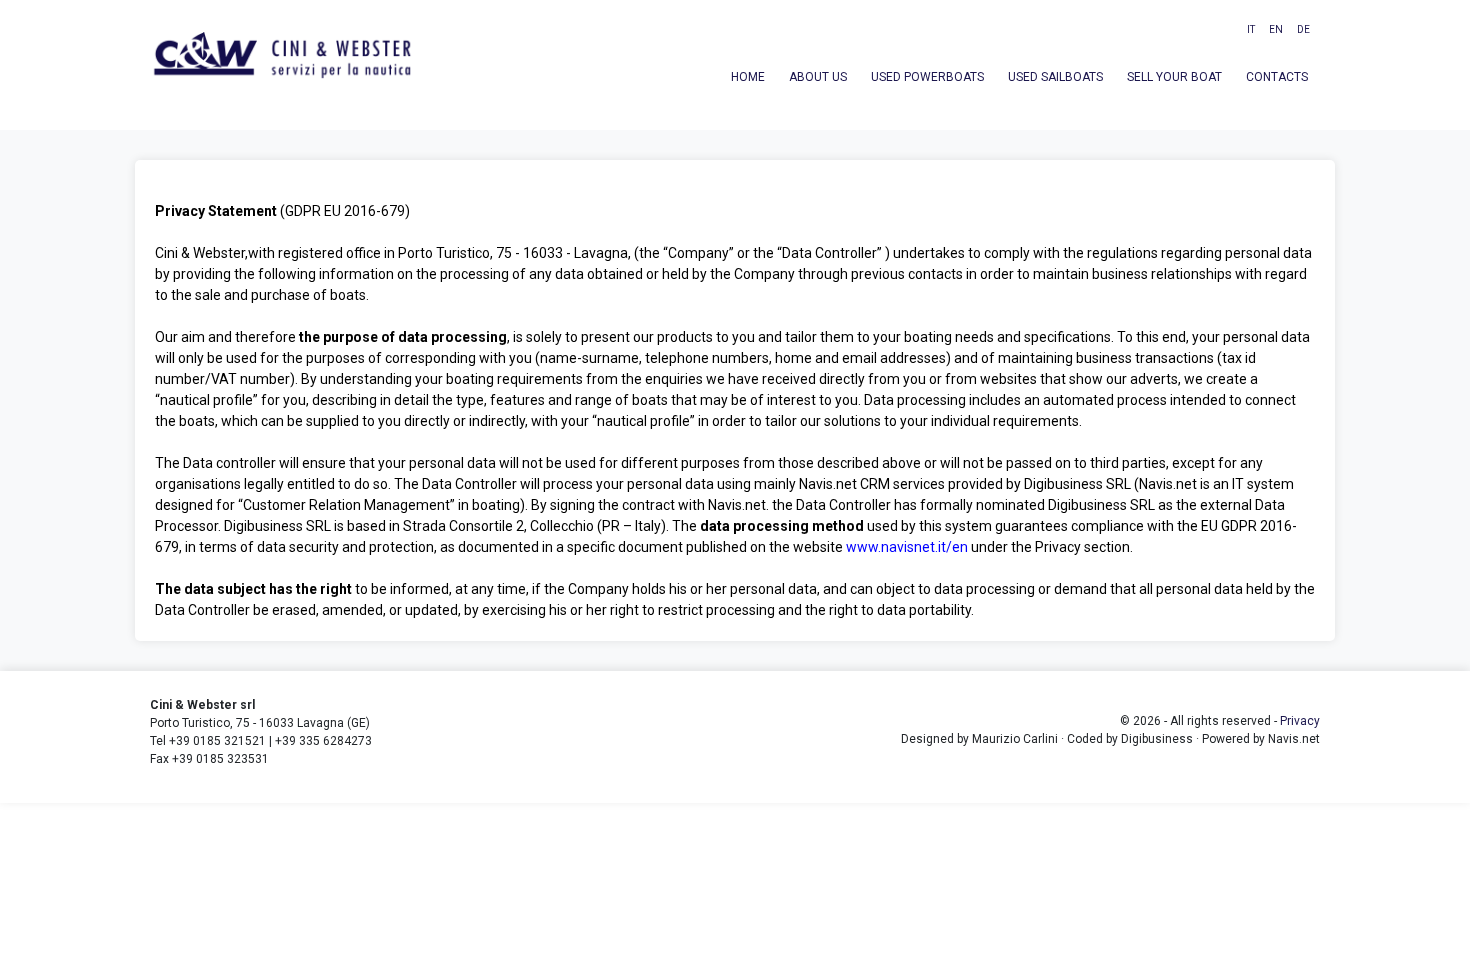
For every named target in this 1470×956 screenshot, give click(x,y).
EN (1276, 29)
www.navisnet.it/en (907, 547)
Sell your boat (1174, 77)
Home (748, 77)
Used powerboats (927, 77)
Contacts (1277, 77)
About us (818, 77)
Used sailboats (1055, 77)
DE (1303, 29)
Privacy (1300, 721)
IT (1251, 29)
